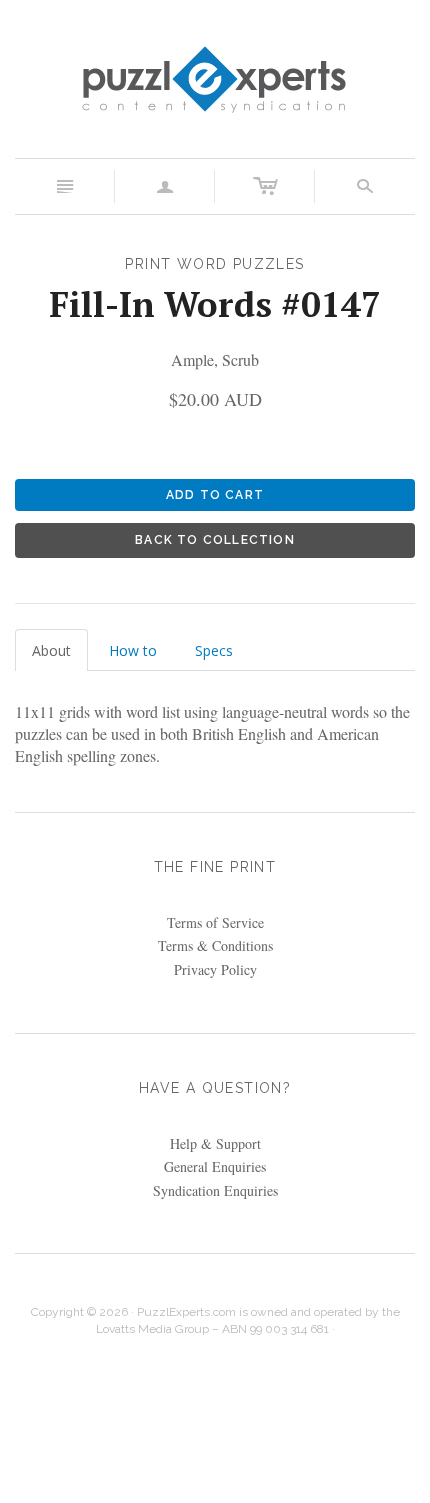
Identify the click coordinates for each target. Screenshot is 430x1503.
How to (133, 650)
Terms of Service (215, 922)
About (51, 650)
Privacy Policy (215, 969)
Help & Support (215, 1143)
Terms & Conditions (215, 945)
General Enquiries (215, 1166)
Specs (214, 650)
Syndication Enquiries (215, 1190)
